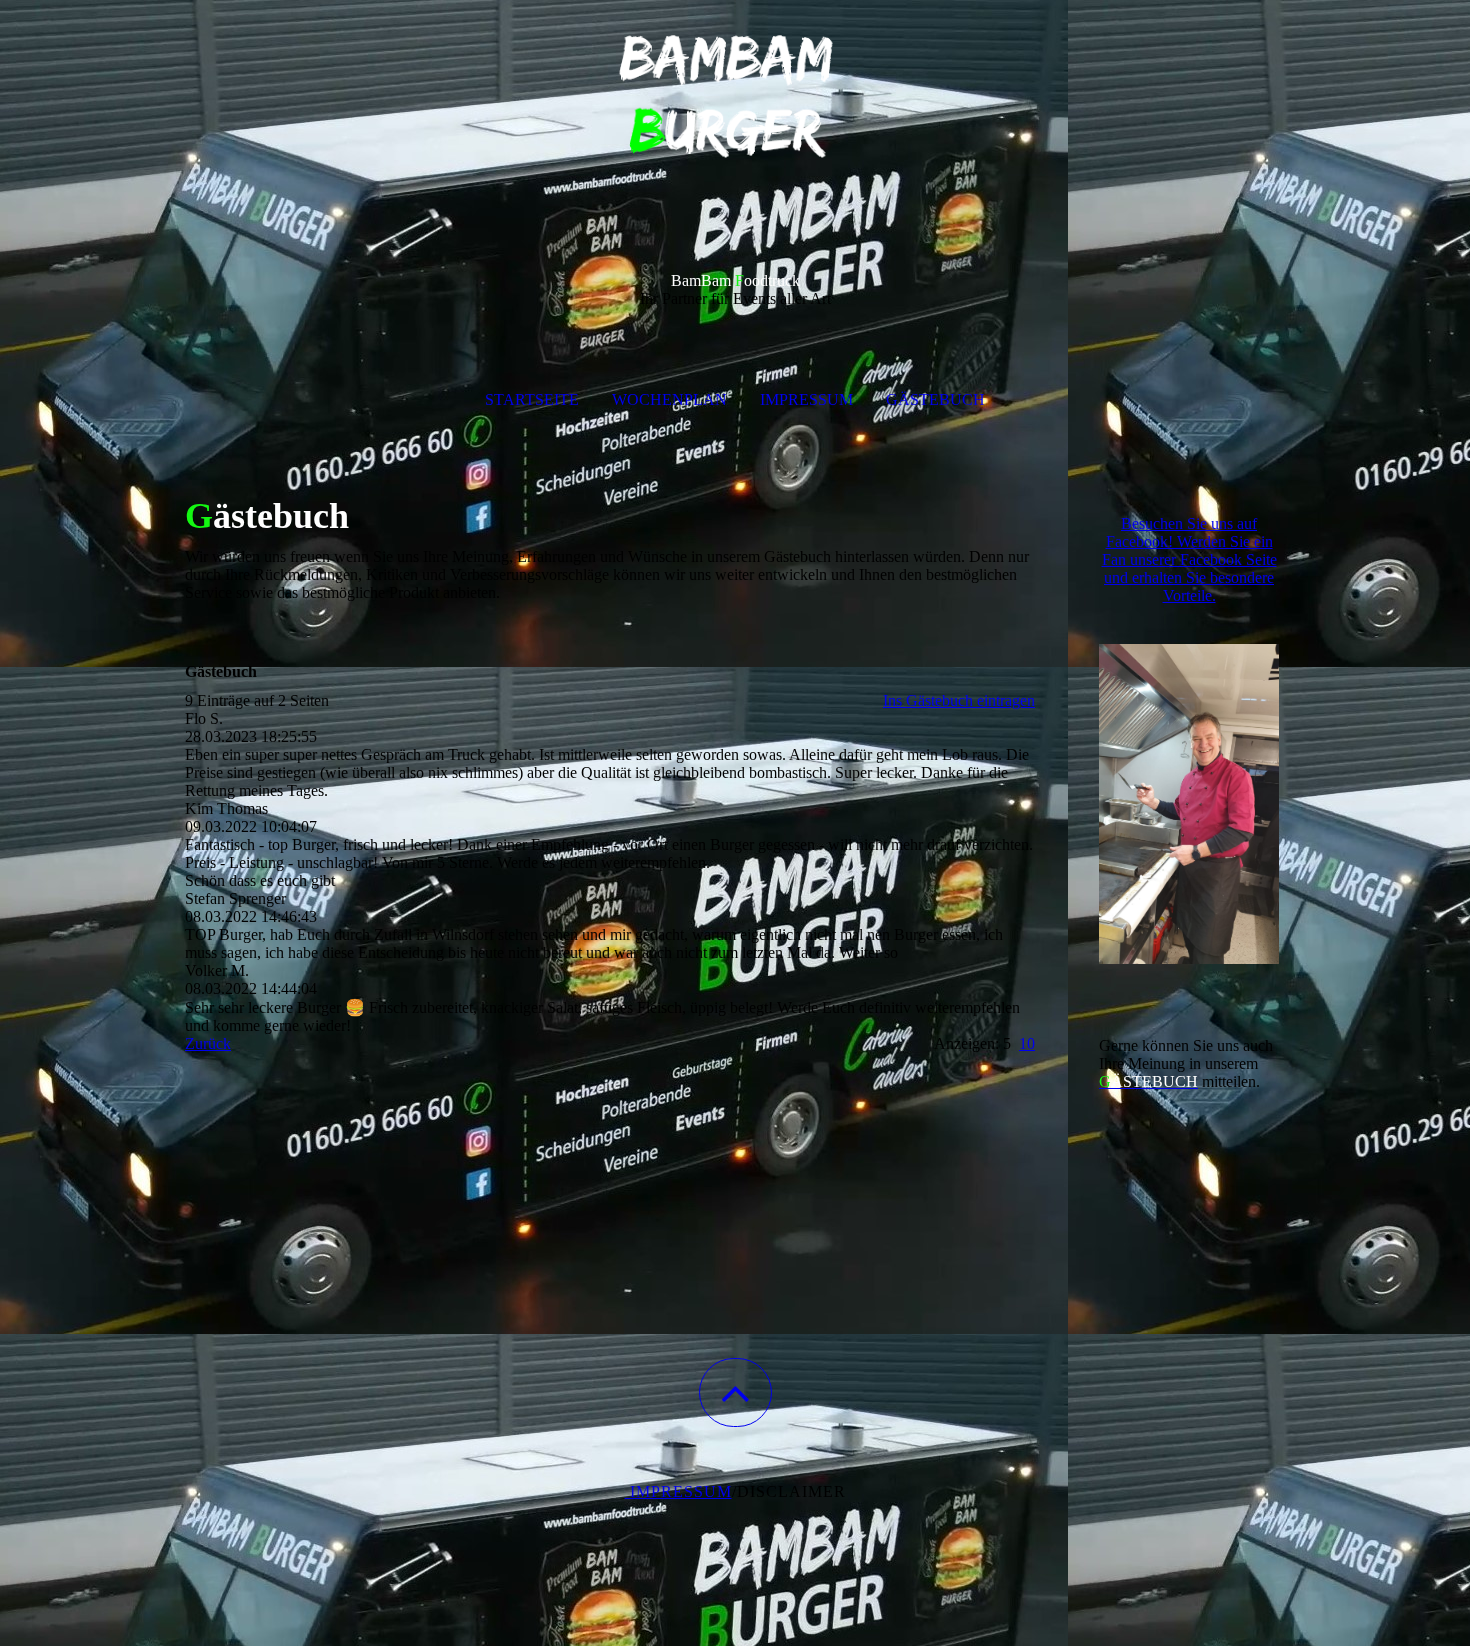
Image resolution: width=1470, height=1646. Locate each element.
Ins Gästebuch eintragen (959, 700)
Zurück (208, 1043)
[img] (735, 100)
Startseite (532, 399)
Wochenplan (669, 399)
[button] (735, 1392)
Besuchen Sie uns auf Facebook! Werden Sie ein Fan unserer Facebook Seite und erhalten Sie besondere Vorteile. (1189, 559)
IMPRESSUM (678, 1491)
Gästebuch (935, 399)
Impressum (806, 399)
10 (1027, 1043)
